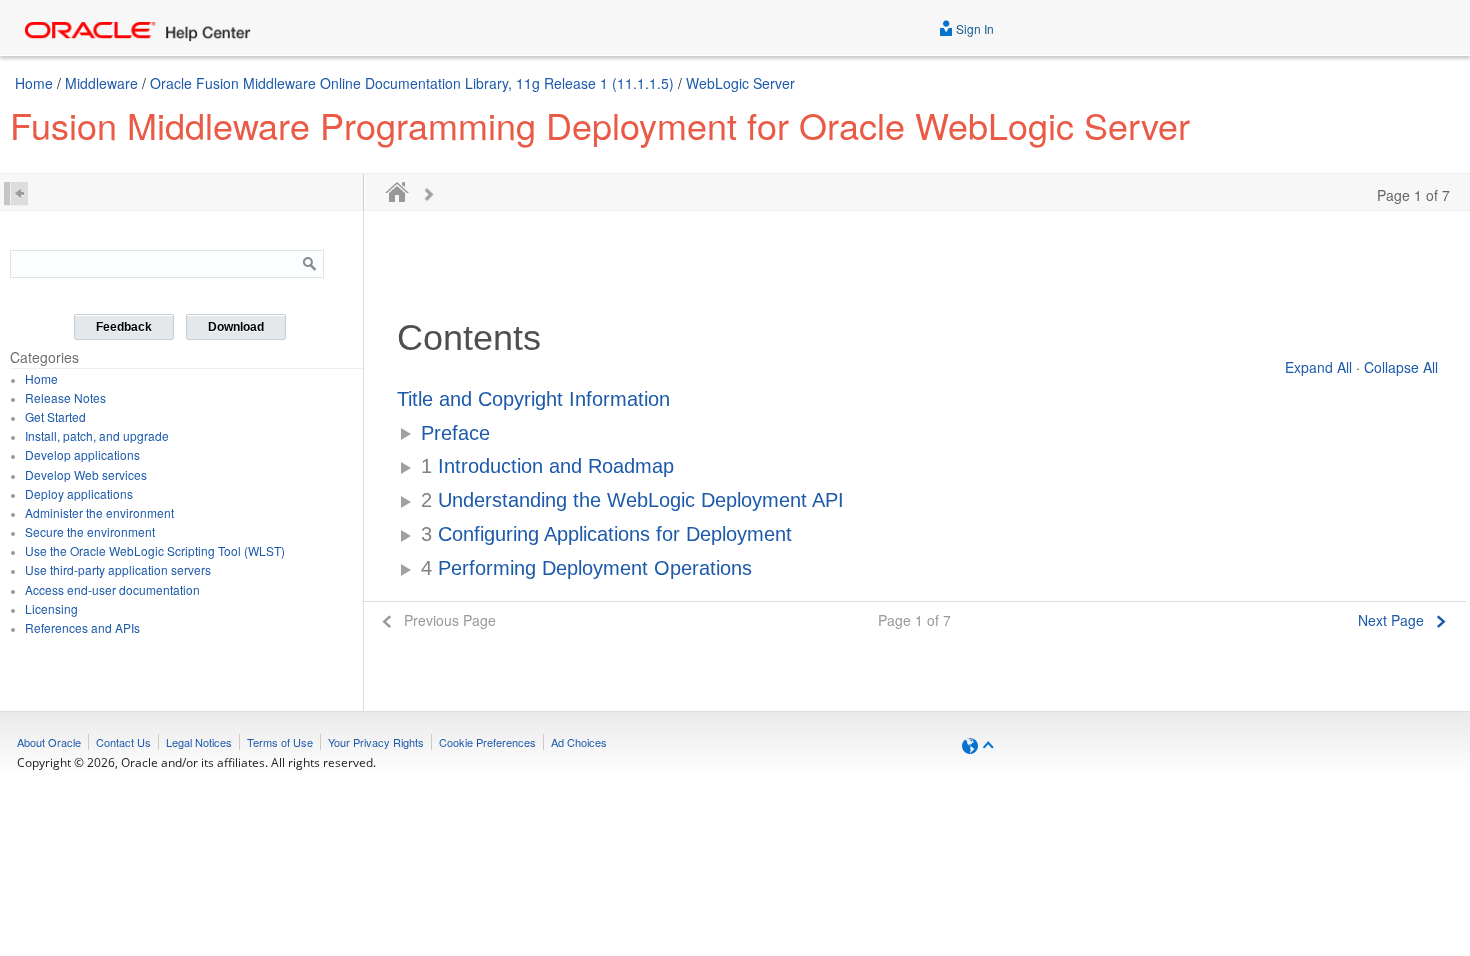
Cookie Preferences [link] (487, 742)
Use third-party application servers (118, 569)
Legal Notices (199, 742)
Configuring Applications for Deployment (606, 534)
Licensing (51, 608)
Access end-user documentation (112, 589)
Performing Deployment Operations (586, 568)
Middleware (101, 83)
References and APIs (82, 627)
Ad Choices (579, 742)
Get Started (55, 416)
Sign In (973, 28)
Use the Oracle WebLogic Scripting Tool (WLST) (155, 550)
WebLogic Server (740, 83)
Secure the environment (90, 531)
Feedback (124, 327)
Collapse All (1401, 367)
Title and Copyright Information (533, 399)
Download (236, 327)
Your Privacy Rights (376, 742)
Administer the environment (99, 512)
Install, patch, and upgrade (97, 435)
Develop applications (82, 454)
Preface (455, 433)
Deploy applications (79, 493)
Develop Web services (86, 474)
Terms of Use (280, 742)
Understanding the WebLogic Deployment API (632, 500)
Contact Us (123, 742)
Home (34, 83)
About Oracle (49, 742)
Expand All (1318, 367)
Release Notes (65, 397)
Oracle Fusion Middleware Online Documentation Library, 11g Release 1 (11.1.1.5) (412, 83)
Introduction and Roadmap (547, 466)
